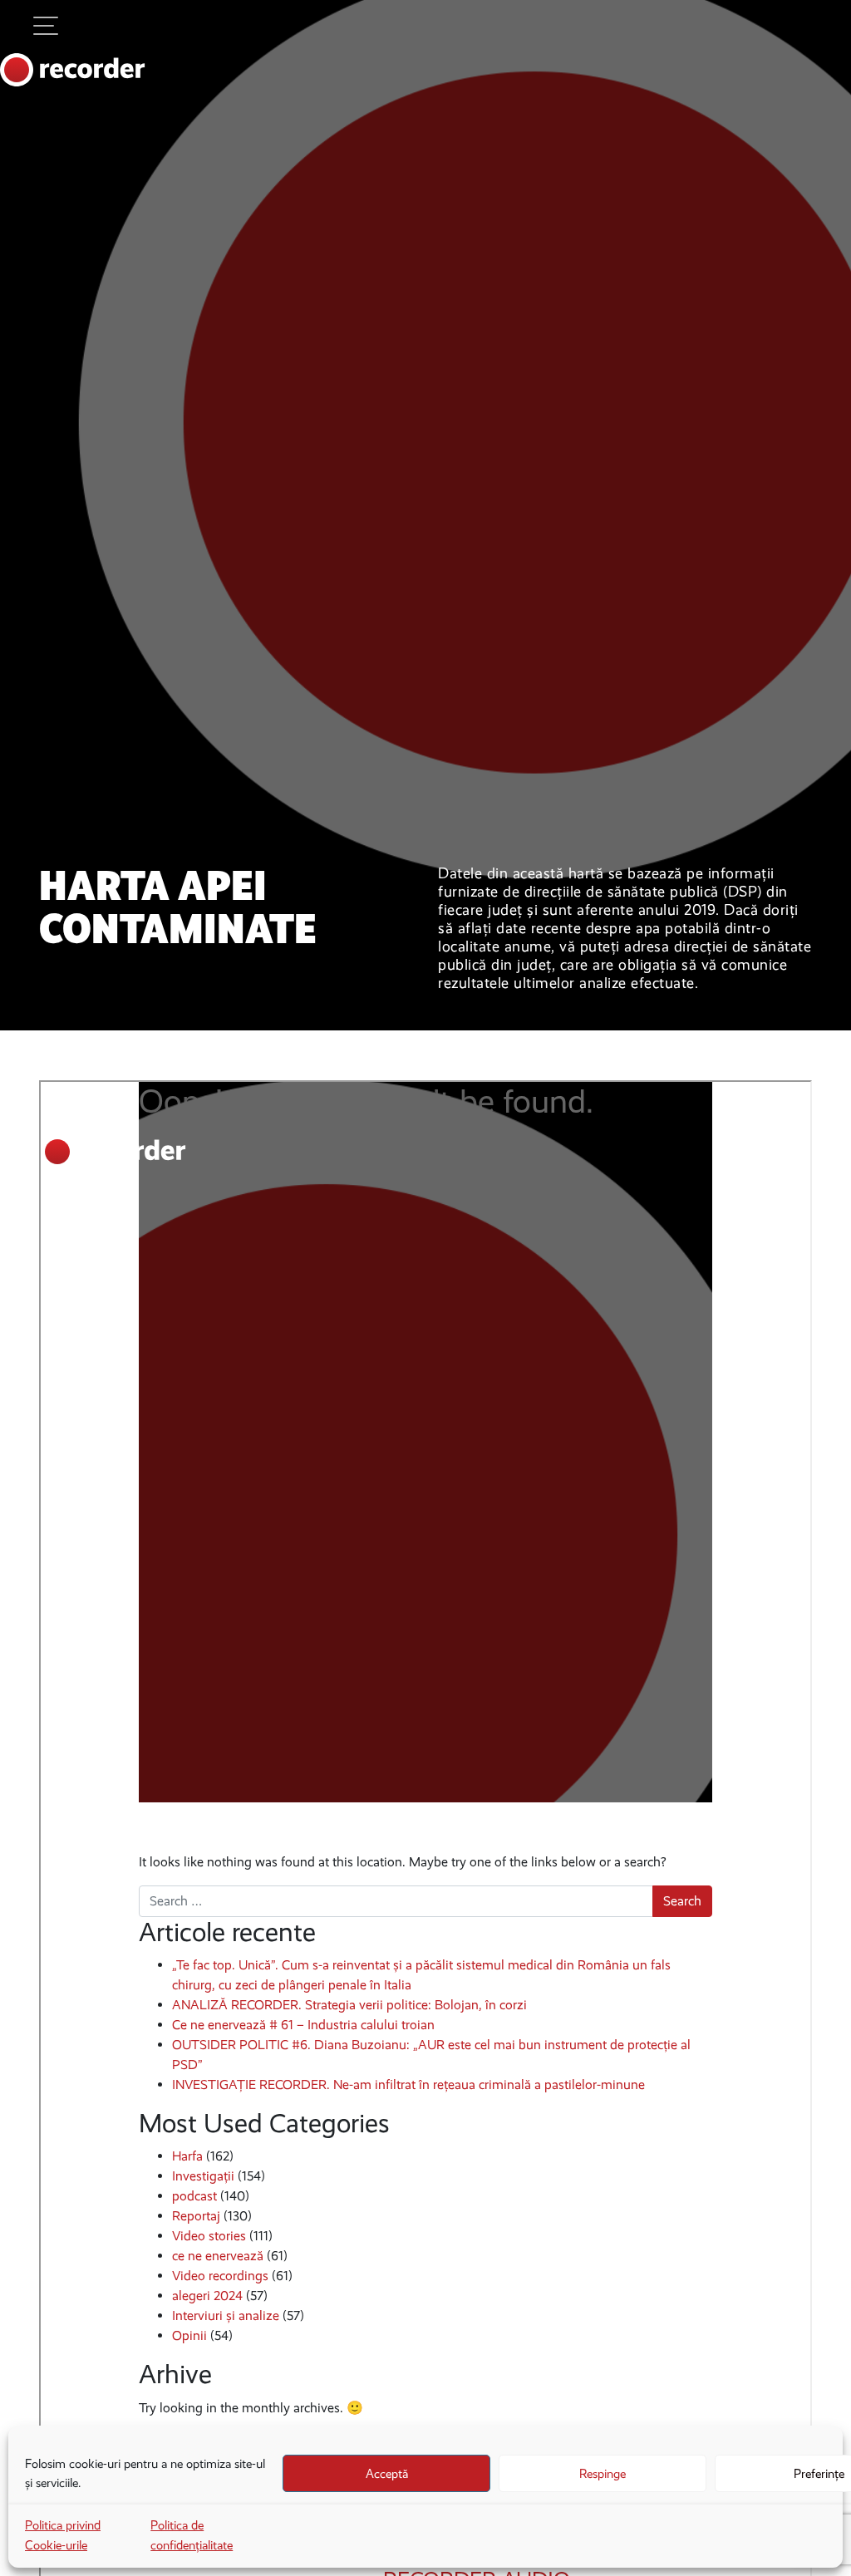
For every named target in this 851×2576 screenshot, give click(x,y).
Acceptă (387, 2474)
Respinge (603, 2474)
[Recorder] (73, 70)
